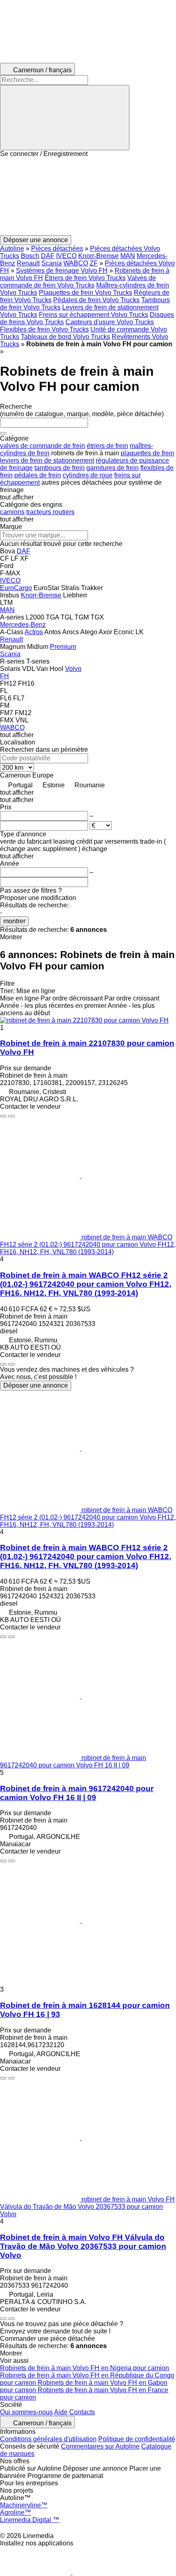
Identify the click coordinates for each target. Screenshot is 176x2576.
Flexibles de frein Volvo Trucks (44, 329)
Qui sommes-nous (26, 2412)
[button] (88, 196)
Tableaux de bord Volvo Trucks (65, 337)
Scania (52, 263)
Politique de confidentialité (137, 2439)
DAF (48, 256)
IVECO (66, 256)
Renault (28, 263)
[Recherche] (65, 118)
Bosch (30, 256)
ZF (94, 263)
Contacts (82, 2412)
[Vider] (3, 433)
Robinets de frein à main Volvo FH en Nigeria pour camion (85, 2368)
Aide (61, 2412)
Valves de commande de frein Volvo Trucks (78, 282)
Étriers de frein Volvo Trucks (85, 278)
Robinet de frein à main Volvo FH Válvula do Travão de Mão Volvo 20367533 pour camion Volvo (83, 2246)
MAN (128, 256)
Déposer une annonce (36, 1385)
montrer (14, 921)
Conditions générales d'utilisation (48, 2439)
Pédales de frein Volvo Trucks (96, 300)
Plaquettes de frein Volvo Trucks (86, 293)
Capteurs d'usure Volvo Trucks (110, 322)
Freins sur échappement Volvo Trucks (94, 315)
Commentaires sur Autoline (100, 2446)
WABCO (76, 263)
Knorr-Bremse (98, 256)
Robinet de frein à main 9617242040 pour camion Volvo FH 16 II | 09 (77, 1793)
